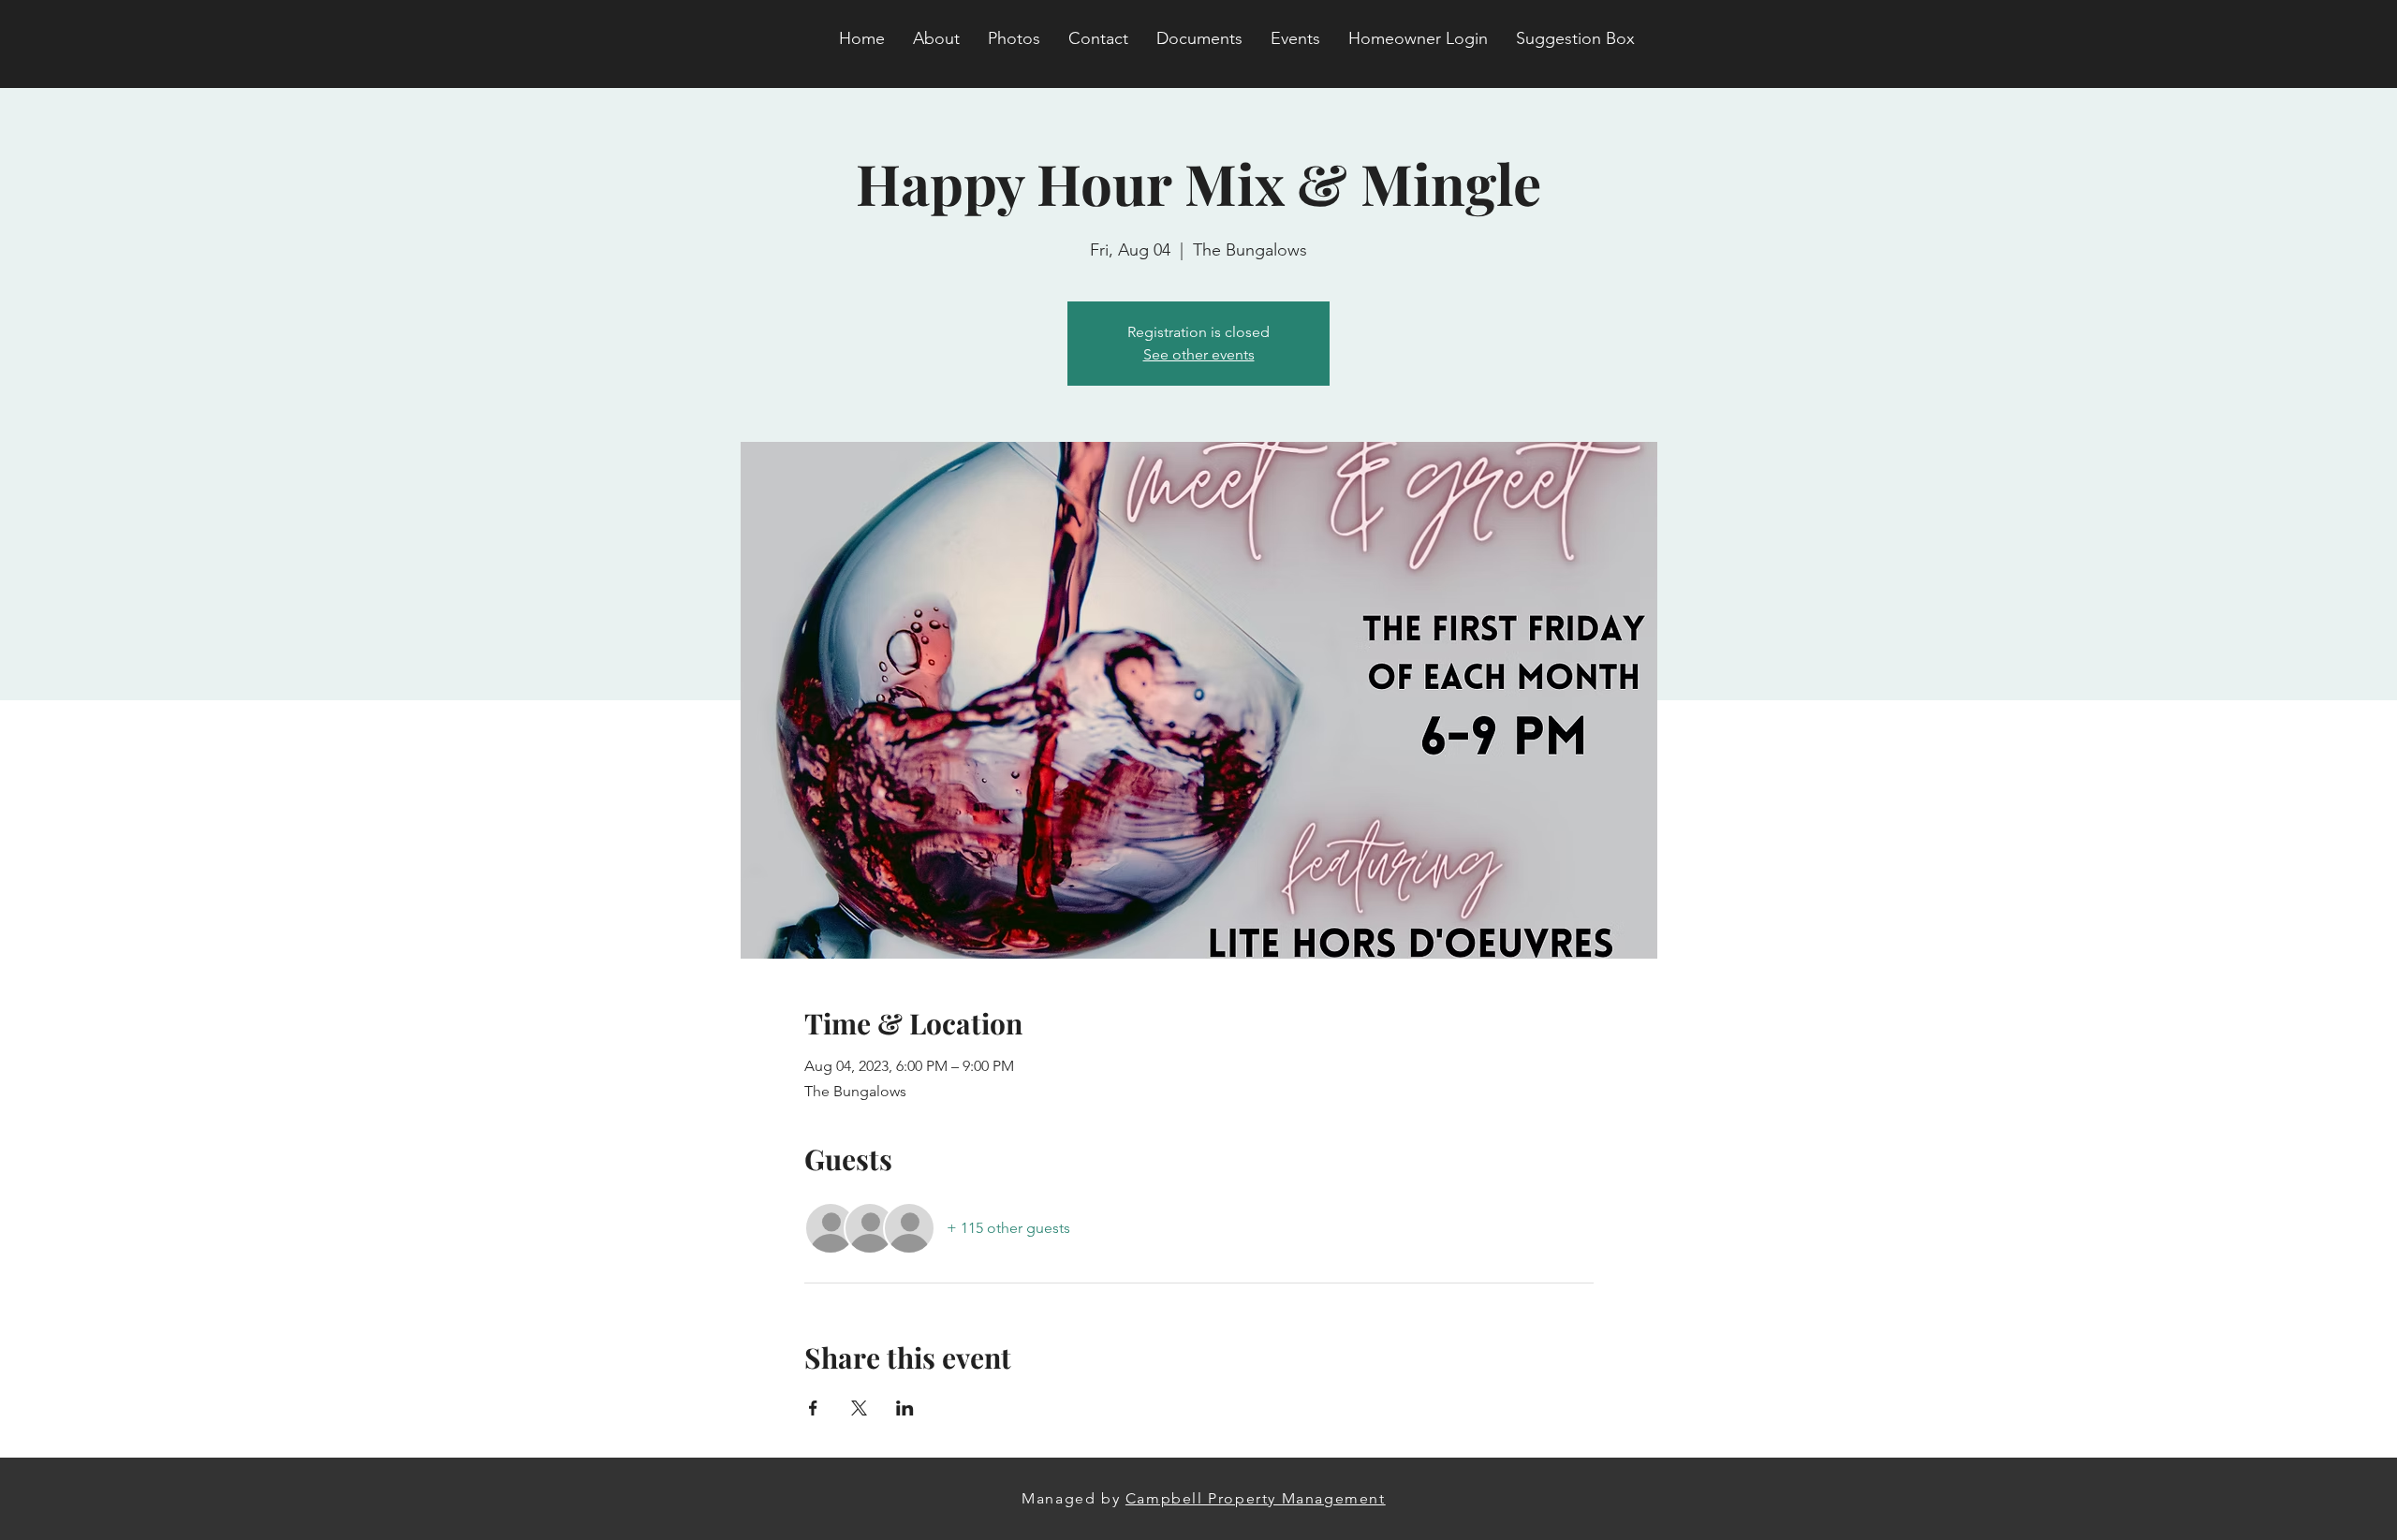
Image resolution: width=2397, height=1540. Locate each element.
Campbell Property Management (1256, 1498)
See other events (1199, 354)
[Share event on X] (859, 1408)
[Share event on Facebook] (813, 1408)
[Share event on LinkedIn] (905, 1408)
